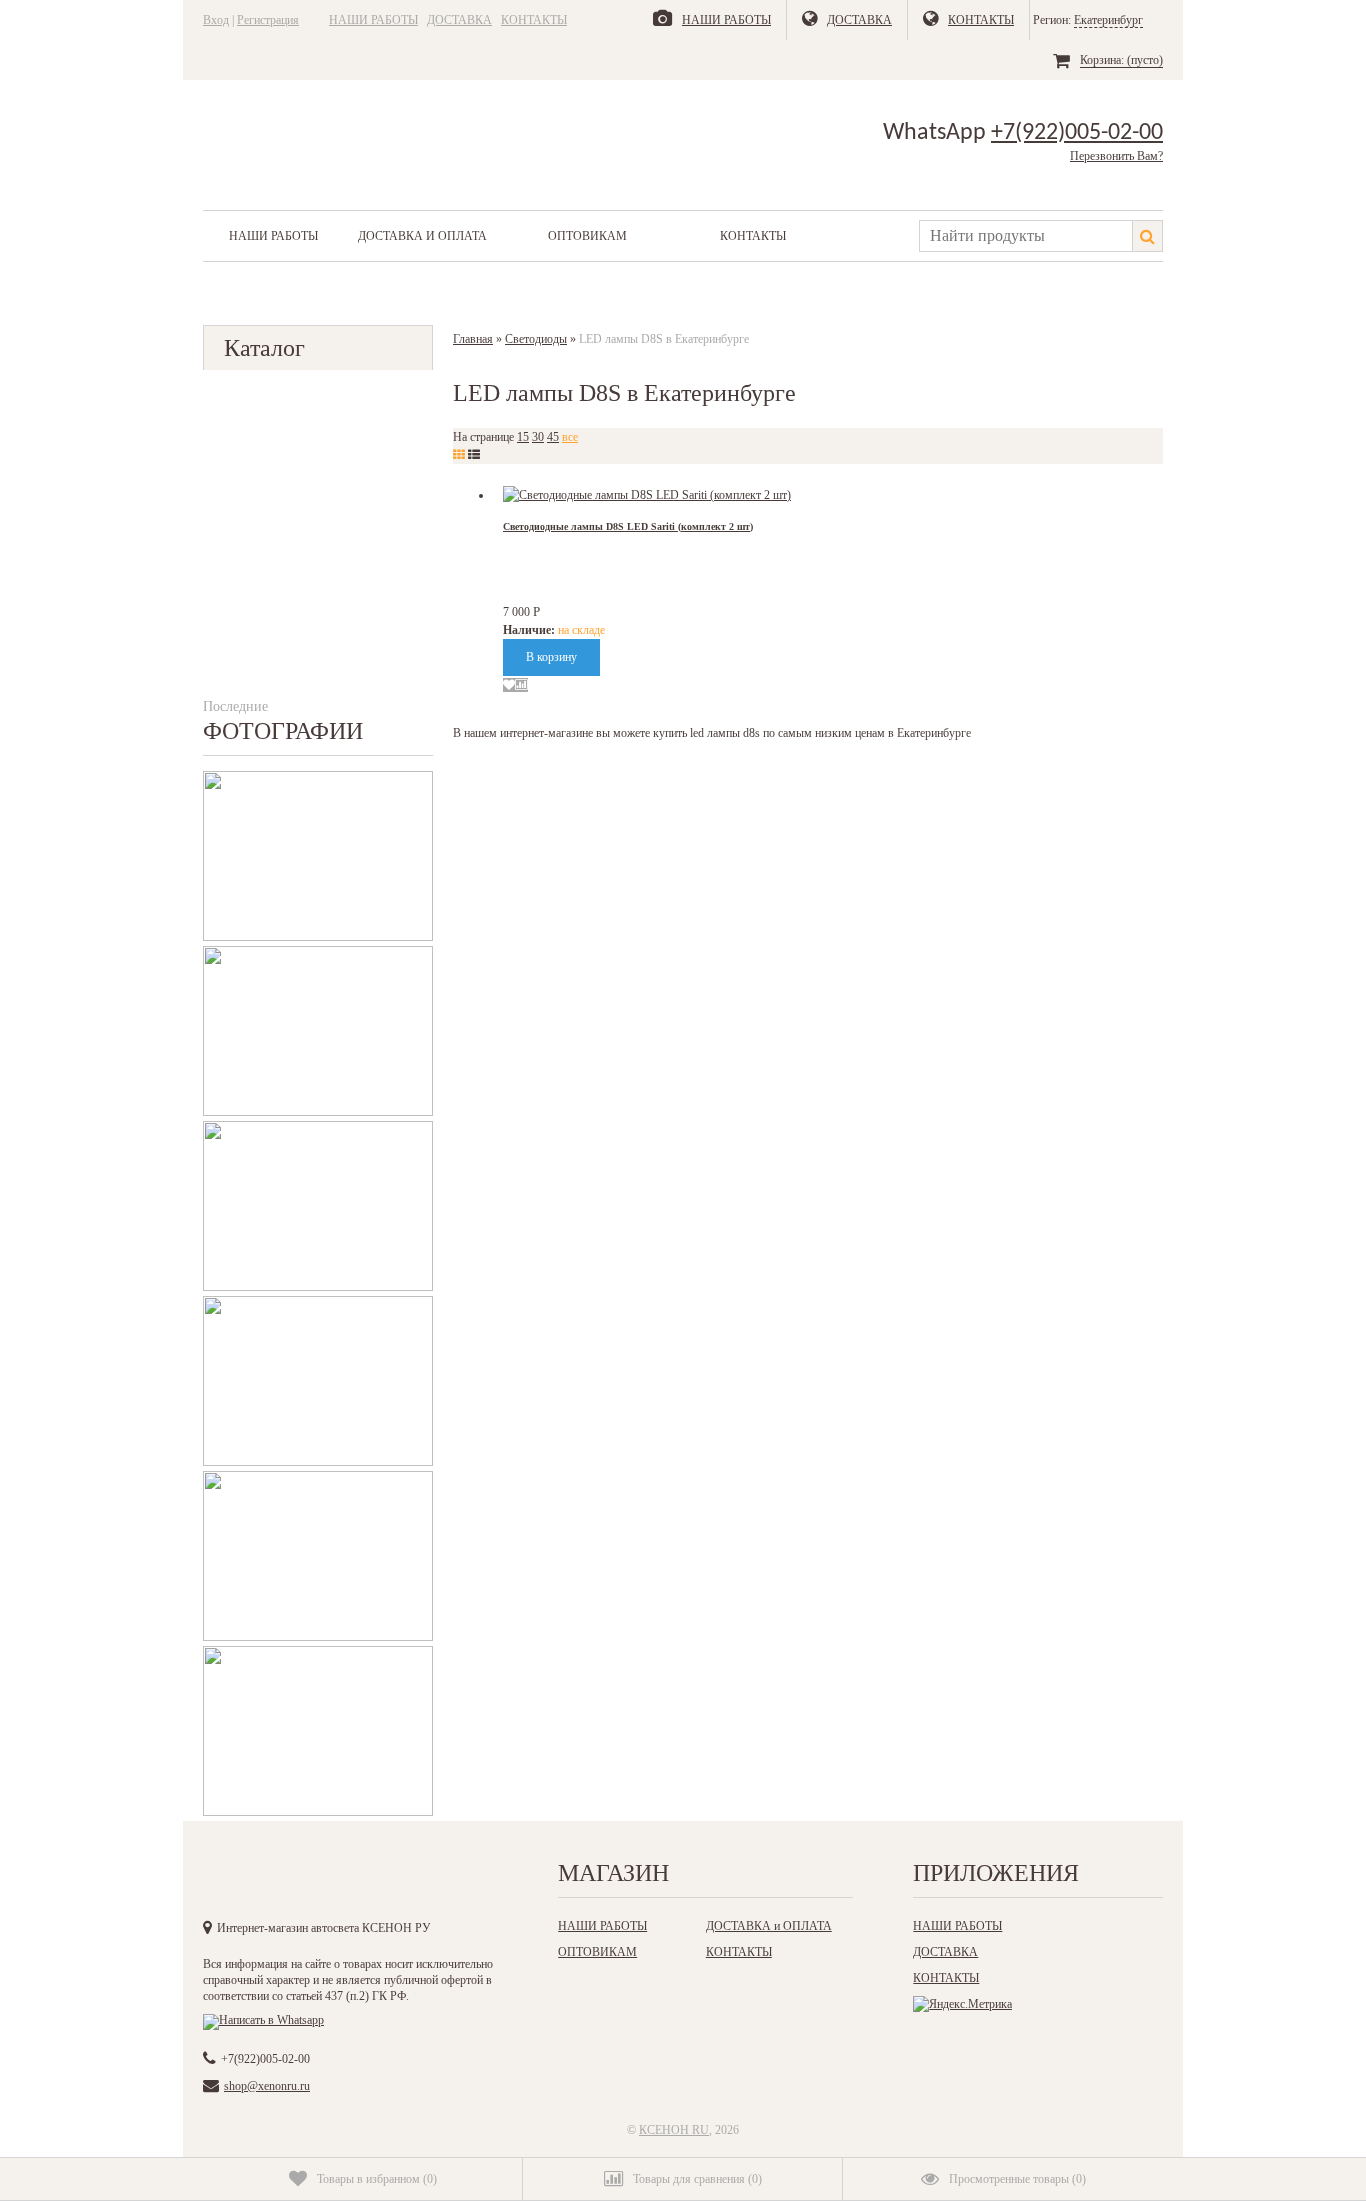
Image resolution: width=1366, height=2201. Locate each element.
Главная (473, 339)
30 (538, 437)
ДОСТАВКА (459, 20)
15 (523, 437)
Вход (216, 20)
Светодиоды (536, 339)
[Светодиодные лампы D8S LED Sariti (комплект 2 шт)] (647, 495)
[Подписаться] (426, 1879)
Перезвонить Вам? (1116, 156)
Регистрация (268, 20)
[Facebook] (303, 1879)
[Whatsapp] (263, 2020)
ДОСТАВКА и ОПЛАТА (422, 236)
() (377, 2179)
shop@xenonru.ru (267, 2086)
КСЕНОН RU (674, 2130)
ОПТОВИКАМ (587, 236)
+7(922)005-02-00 (1077, 133)
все (570, 437)
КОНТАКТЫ (534, 20)
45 (553, 437)
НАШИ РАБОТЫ (373, 20)
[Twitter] (344, 1879)
